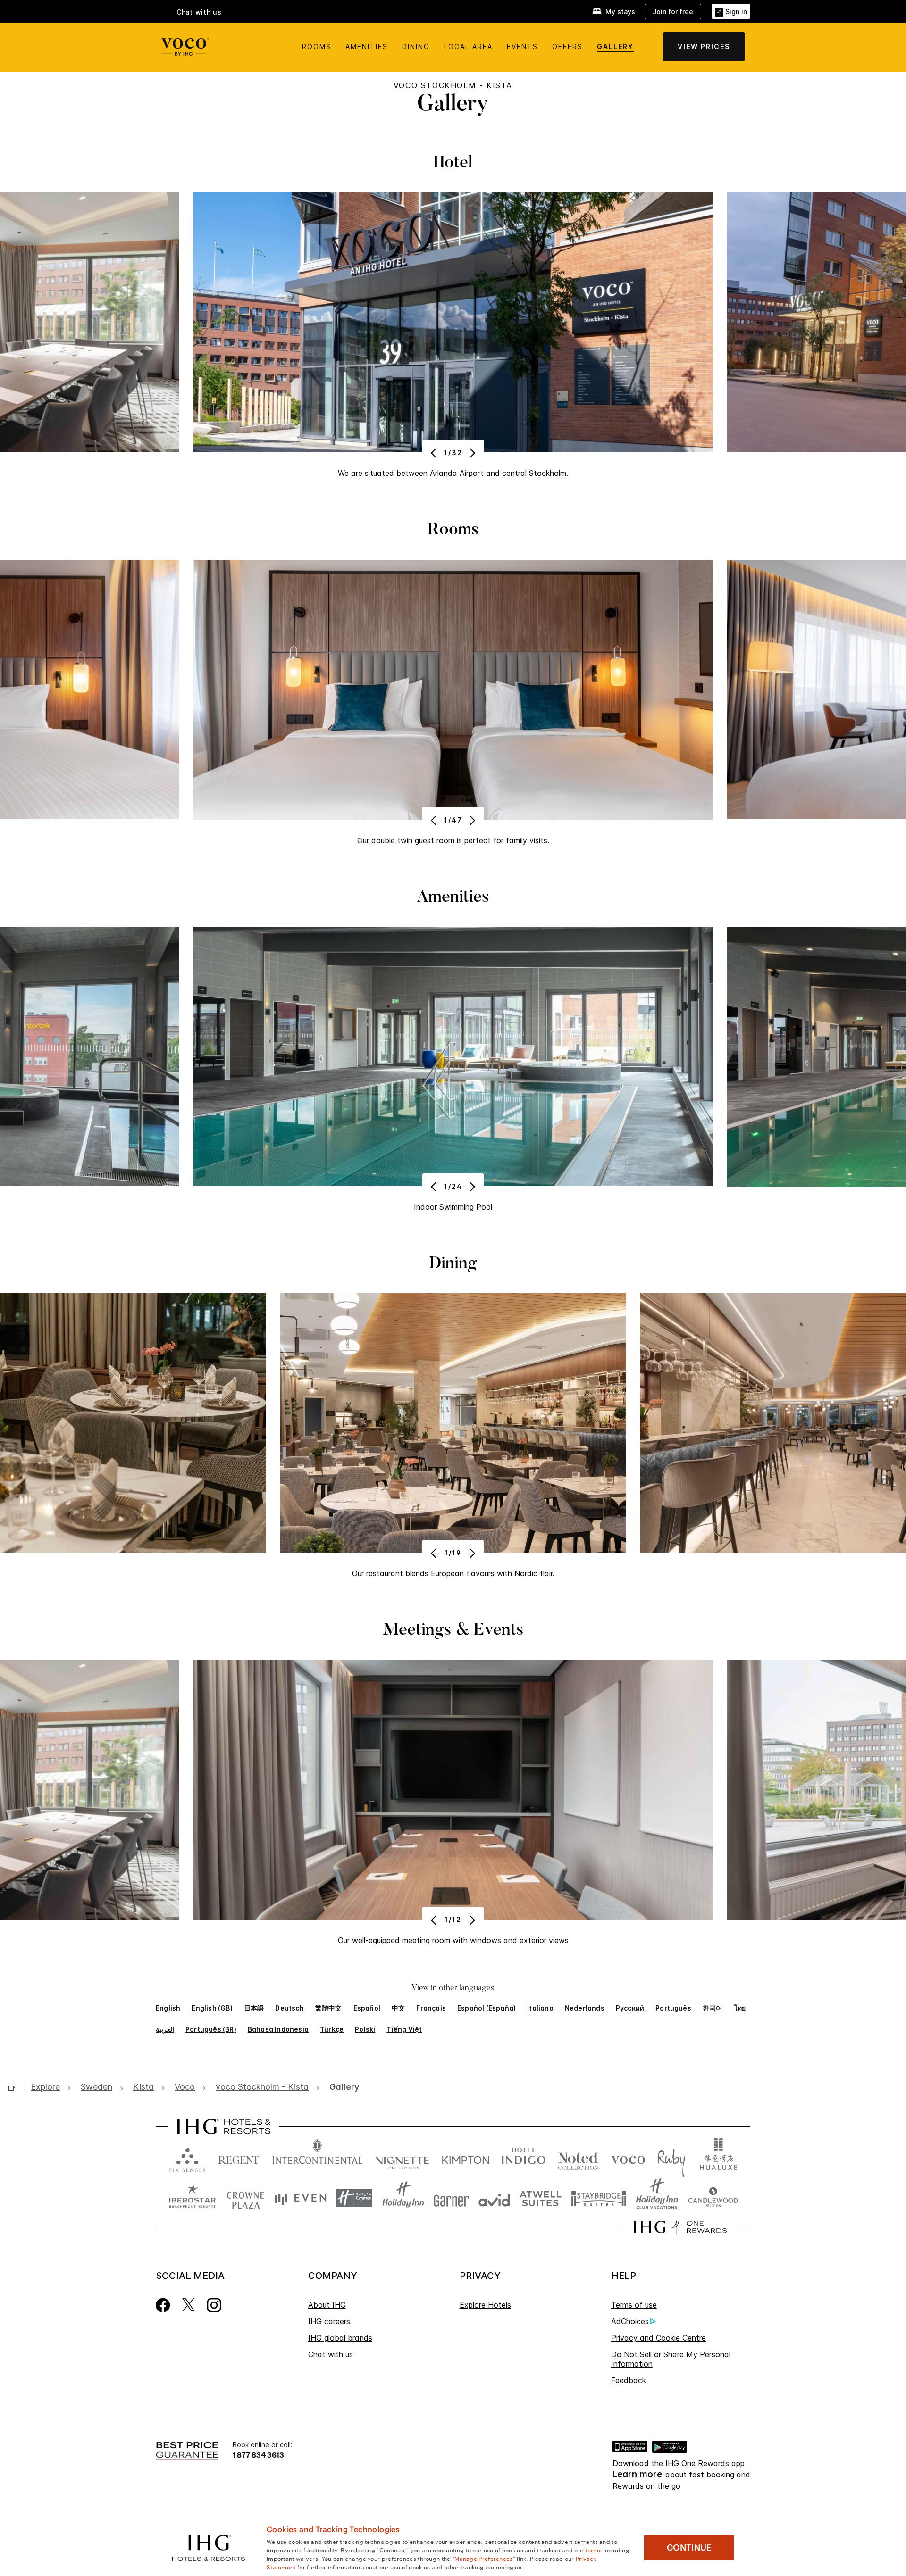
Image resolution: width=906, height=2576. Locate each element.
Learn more (637, 2475)
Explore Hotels (485, 2305)
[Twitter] (189, 2304)
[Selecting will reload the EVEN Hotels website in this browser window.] (301, 2198)
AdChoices (630, 2321)
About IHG (327, 2305)
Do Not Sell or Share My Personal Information (671, 2359)
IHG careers (329, 2321)
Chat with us (331, 2354)
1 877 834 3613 (258, 2455)
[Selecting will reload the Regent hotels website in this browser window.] (239, 2158)
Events (522, 46)
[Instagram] (214, 2304)
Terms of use (634, 2305)
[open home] (15, 2087)
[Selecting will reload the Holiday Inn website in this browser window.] (403, 2198)
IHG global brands (340, 2338)
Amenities (367, 46)
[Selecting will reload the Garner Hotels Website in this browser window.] (451, 2198)
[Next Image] (471, 453)
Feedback (629, 2380)
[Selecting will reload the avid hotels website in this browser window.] (494, 2198)
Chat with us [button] (199, 12)
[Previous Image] (435, 453)
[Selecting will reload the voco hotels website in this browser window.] (628, 2158)
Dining (416, 46)
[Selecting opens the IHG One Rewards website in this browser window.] (680, 2227)
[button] (731, 11)
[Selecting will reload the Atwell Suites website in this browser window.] (541, 2198)
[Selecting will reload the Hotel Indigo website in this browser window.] (524, 2158)
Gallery (615, 46)
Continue (689, 2548)
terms (594, 2550)
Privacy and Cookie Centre (659, 2338)
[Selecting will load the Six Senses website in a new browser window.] (187, 2158)
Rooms (317, 46)
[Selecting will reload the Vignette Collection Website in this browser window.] (402, 2158)
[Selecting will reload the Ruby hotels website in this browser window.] (671, 2158)
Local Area (468, 46)
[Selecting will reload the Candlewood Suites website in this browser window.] (713, 2198)
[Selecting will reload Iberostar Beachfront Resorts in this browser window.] (193, 2198)
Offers (567, 46)
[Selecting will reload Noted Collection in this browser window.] (578, 2158)
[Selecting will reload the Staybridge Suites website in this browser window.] (599, 2198)
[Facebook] (163, 2304)
